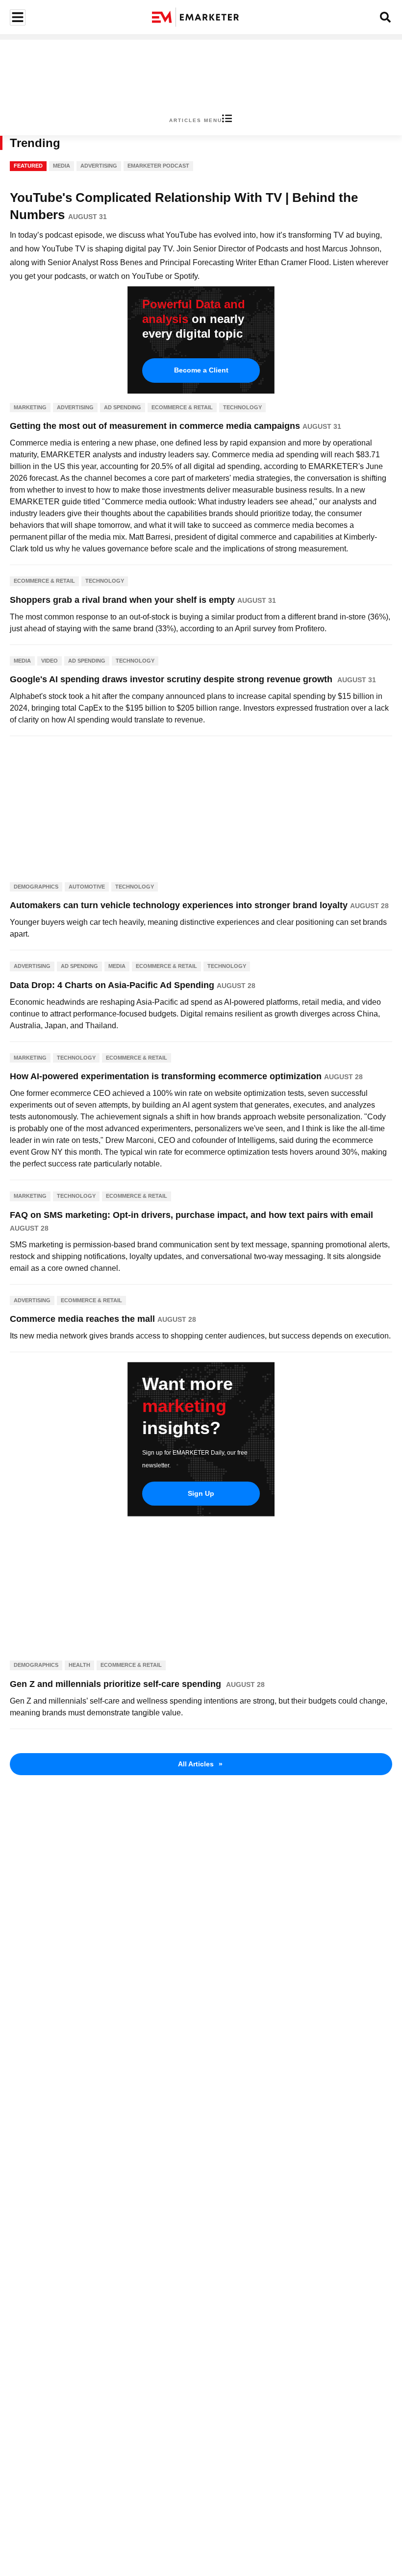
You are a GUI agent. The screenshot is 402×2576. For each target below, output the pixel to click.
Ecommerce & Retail (182, 407)
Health (79, 1665)
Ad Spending (123, 407)
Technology (242, 407)
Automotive (87, 887)
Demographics (36, 887)
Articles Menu (196, 120)
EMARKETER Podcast (158, 166)
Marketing (30, 407)
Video (50, 661)
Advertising (99, 166)
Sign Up (201, 1493)
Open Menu (16, 17)
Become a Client (201, 370)
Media (62, 166)
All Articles (200, 1764)
